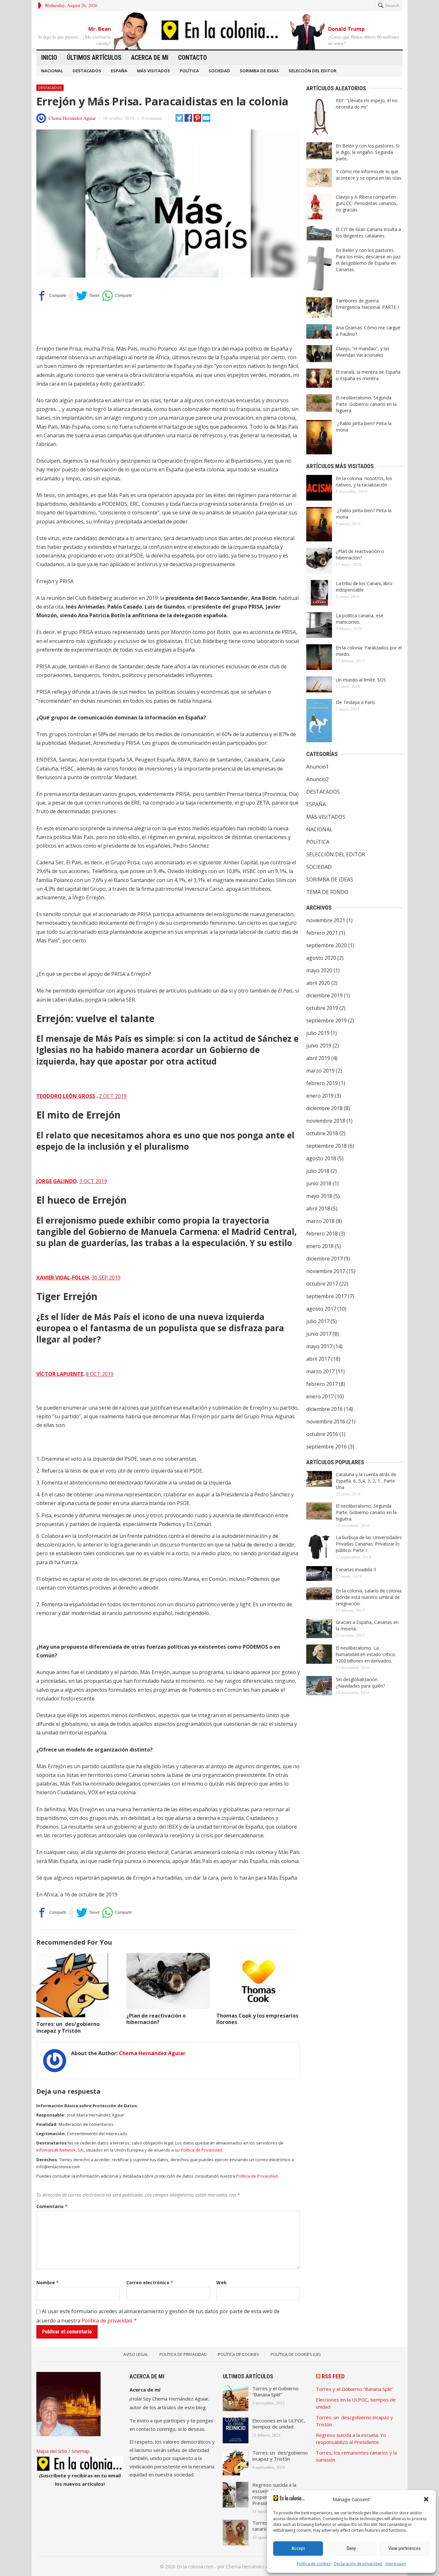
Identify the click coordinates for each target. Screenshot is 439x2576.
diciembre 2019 (324, 995)
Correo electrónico (150, 2282)
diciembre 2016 (324, 1409)
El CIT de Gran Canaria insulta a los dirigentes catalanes (368, 232)
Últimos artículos (94, 58)
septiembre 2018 (327, 1146)
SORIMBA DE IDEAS (259, 71)
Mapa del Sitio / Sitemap (63, 2451)
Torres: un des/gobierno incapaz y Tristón (68, 2027)
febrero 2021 (322, 933)
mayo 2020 (319, 970)
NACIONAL (52, 71)
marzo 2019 (320, 1071)
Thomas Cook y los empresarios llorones (257, 2019)
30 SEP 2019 (106, 1278)
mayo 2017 (319, 1346)
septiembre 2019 (327, 1021)
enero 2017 (320, 1396)
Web (221, 2282)
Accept (298, 2548)
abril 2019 (318, 1058)
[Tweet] (88, 296)
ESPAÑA (119, 71)
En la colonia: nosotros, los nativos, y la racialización (364, 481)
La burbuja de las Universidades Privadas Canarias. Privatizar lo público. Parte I (369, 1544)
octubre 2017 (322, 1284)
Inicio (49, 58)
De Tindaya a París (355, 702)
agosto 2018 (321, 1158)
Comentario (52, 2206)
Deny (351, 2548)
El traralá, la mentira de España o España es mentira (368, 375)
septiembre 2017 (327, 1296)
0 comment (152, 118)
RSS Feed (333, 2376)
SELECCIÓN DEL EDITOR (313, 71)
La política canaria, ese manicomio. (360, 619)
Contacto (193, 58)
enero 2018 (320, 1246)
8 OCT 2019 (100, 1374)
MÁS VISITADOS (153, 71)
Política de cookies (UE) (296, 2354)
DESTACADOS (87, 71)
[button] (426, 2499)
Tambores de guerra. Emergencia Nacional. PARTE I (367, 304)
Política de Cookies (239, 2354)
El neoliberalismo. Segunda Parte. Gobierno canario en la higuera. (366, 404)
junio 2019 (319, 1046)
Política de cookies (314, 2564)
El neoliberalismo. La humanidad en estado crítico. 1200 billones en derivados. (366, 1654)
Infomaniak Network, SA (60, 2150)
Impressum (396, 2564)
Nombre (48, 2282)
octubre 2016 (322, 1434)
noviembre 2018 (326, 1121)
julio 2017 (318, 1321)
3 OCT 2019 (93, 1181)
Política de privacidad (107, 2321)
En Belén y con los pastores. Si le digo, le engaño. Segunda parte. (368, 152)
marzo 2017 (320, 1371)
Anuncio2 (318, 779)
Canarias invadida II (356, 1569)
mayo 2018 (319, 1196)
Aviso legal (136, 2354)
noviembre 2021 (326, 920)
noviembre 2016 (326, 1422)
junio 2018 (319, 1183)
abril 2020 (318, 983)
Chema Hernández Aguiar (72, 118)
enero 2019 (320, 1096)
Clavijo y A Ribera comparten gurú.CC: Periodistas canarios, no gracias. (367, 203)
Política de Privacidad (201, 2150)
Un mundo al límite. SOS (361, 680)
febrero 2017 (322, 1384)
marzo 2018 (320, 1221)
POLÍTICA (189, 71)
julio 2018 (318, 1171)
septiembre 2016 (327, 1447)
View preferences (404, 2548)
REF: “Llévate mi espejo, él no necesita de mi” (367, 104)
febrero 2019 (322, 1083)
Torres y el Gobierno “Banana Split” (275, 2391)
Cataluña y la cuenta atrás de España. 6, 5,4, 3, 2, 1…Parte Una (366, 1481)
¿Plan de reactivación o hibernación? (156, 2019)
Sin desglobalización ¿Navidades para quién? (360, 1683)
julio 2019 (318, 1033)
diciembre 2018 (324, 1108)
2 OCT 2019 (113, 1096)
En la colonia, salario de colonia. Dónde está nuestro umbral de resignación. (369, 1597)
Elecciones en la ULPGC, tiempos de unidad (279, 2424)
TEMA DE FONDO (327, 892)
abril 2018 (318, 1208)
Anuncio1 (318, 767)
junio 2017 (319, 1334)
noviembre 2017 (326, 1271)
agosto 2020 (321, 958)
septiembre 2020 (327, 945)
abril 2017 (318, 1359)
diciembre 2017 (324, 1259)
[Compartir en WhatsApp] (117, 296)
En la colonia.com (195, 2567)
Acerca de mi (150, 58)
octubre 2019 (322, 1008)
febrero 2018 (322, 1234)
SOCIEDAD (219, 71)
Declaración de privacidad (358, 2564)
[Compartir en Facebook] (51, 296)
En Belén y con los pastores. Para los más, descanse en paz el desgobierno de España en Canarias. (368, 260)
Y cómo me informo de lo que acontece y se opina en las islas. (369, 175)
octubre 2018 (322, 1133)
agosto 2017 (321, 1309)
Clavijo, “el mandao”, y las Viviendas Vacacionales (363, 352)
